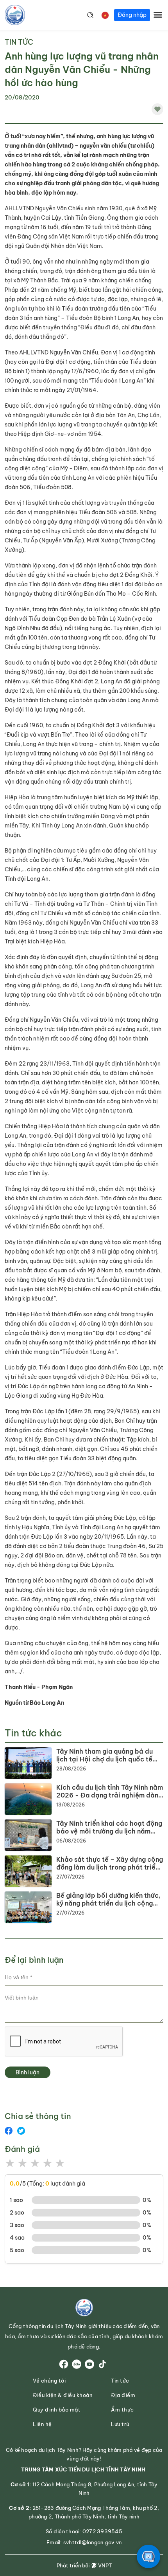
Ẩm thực (122, 2410)
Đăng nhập (132, 15)
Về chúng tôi (49, 2381)
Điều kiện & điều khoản (63, 2395)
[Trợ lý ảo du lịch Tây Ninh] (148, 2556)
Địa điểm (123, 2395)
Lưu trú (120, 2424)
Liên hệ (42, 2424)
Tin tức (19, 42)
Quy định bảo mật (57, 2410)
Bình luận (28, 2072)
